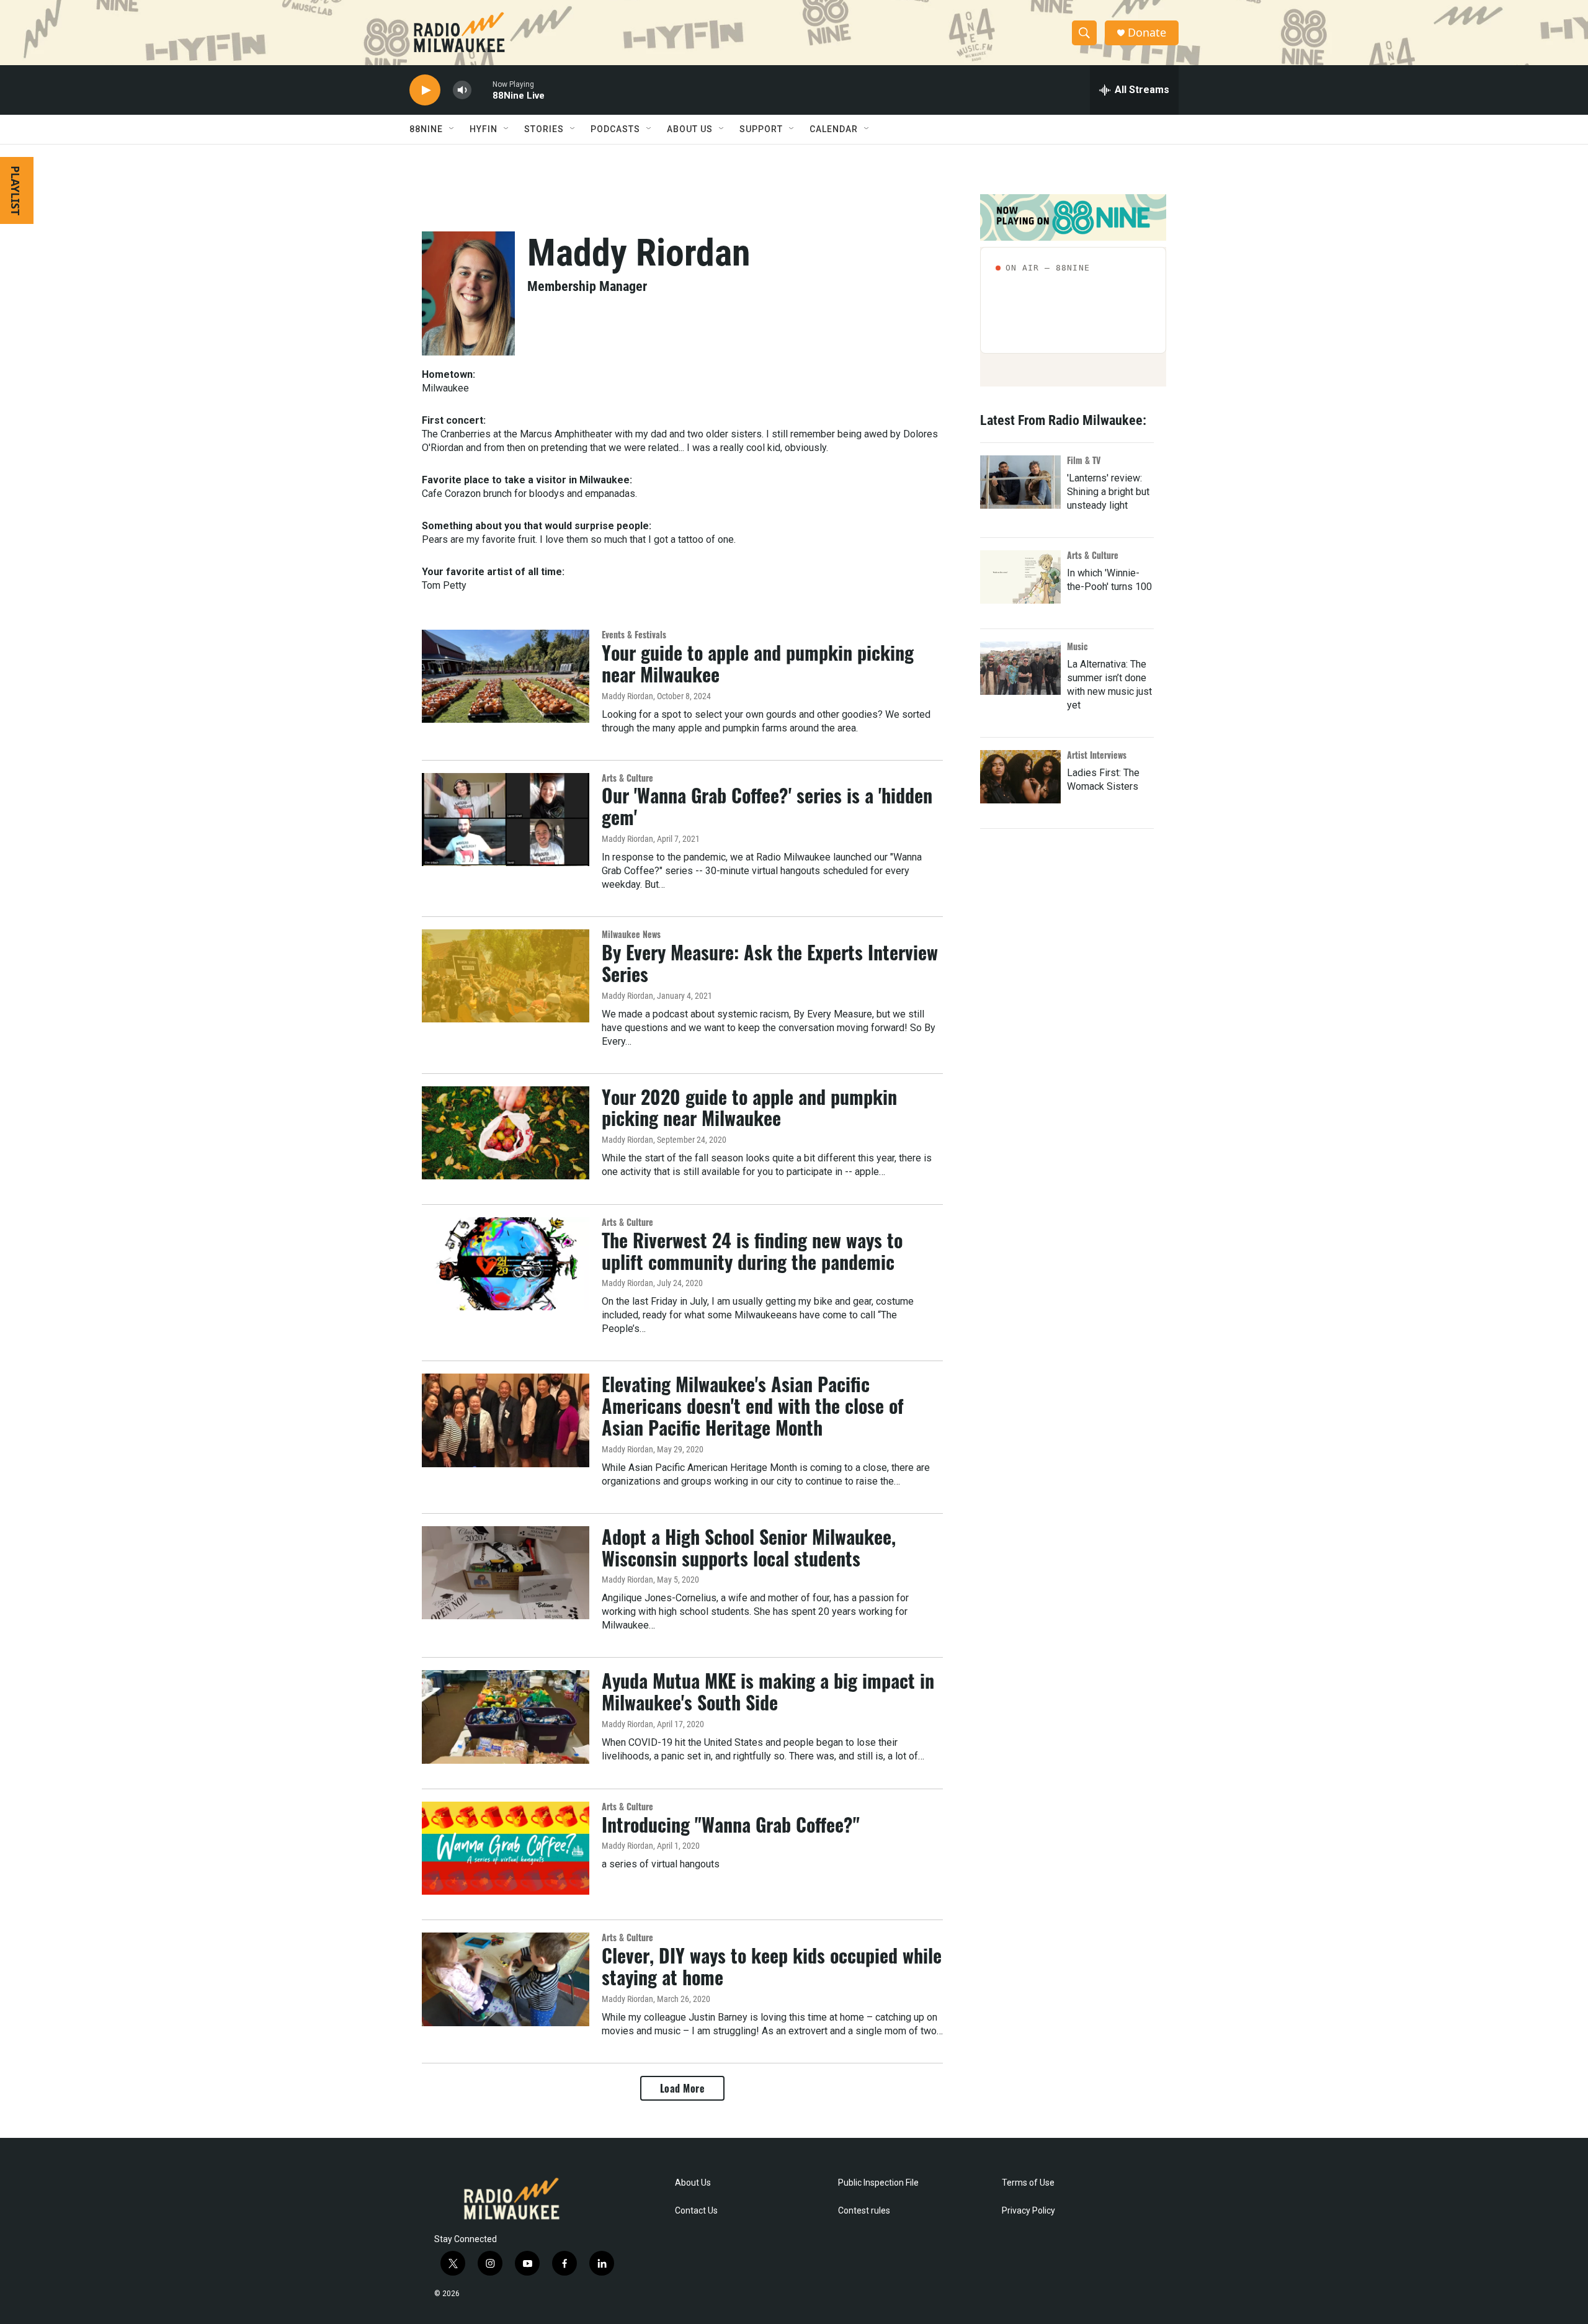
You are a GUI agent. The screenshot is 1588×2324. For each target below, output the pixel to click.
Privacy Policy (1028, 2211)
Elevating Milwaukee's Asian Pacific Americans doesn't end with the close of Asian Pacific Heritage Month (753, 1406)
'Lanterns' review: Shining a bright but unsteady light (1108, 492)
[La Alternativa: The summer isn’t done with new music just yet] (1020, 668)
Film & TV (1084, 460)
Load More (683, 2088)
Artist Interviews (1097, 755)
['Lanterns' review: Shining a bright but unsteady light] (1020, 482)
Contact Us (696, 2211)
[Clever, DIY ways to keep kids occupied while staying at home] (506, 1979)
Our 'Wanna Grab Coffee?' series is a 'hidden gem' (767, 806)
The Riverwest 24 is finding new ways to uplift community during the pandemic (752, 1251)
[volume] (462, 90)
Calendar (834, 129)
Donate (1147, 33)
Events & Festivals (634, 634)
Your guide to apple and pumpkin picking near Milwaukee (758, 663)
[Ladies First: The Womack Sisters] (1020, 777)
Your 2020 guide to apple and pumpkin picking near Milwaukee (749, 1107)
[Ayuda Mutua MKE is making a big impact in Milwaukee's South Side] (506, 1717)
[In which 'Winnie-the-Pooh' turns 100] (1020, 577)
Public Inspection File (878, 2183)
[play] (425, 90)
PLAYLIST (16, 190)
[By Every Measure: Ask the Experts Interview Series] (506, 976)
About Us (693, 2183)
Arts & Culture (627, 778)
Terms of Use (1028, 2183)
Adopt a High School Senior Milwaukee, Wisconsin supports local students (749, 1547)
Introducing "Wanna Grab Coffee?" (731, 1824)
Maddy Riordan (627, 696)
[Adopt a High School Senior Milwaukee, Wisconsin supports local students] (506, 1573)
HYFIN (484, 129)
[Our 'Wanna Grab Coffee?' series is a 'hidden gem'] (506, 820)
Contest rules (864, 2211)
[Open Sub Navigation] (452, 129)
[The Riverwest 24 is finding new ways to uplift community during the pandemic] (506, 1264)
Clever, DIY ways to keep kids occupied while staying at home (772, 1966)
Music (1077, 646)
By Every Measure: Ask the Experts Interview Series (770, 963)
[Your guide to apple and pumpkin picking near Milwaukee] (506, 676)
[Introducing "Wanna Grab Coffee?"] (506, 1848)
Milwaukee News (631, 934)
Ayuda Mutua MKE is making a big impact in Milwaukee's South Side (768, 1691)
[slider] (482, 90)
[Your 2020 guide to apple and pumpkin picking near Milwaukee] (506, 1133)
